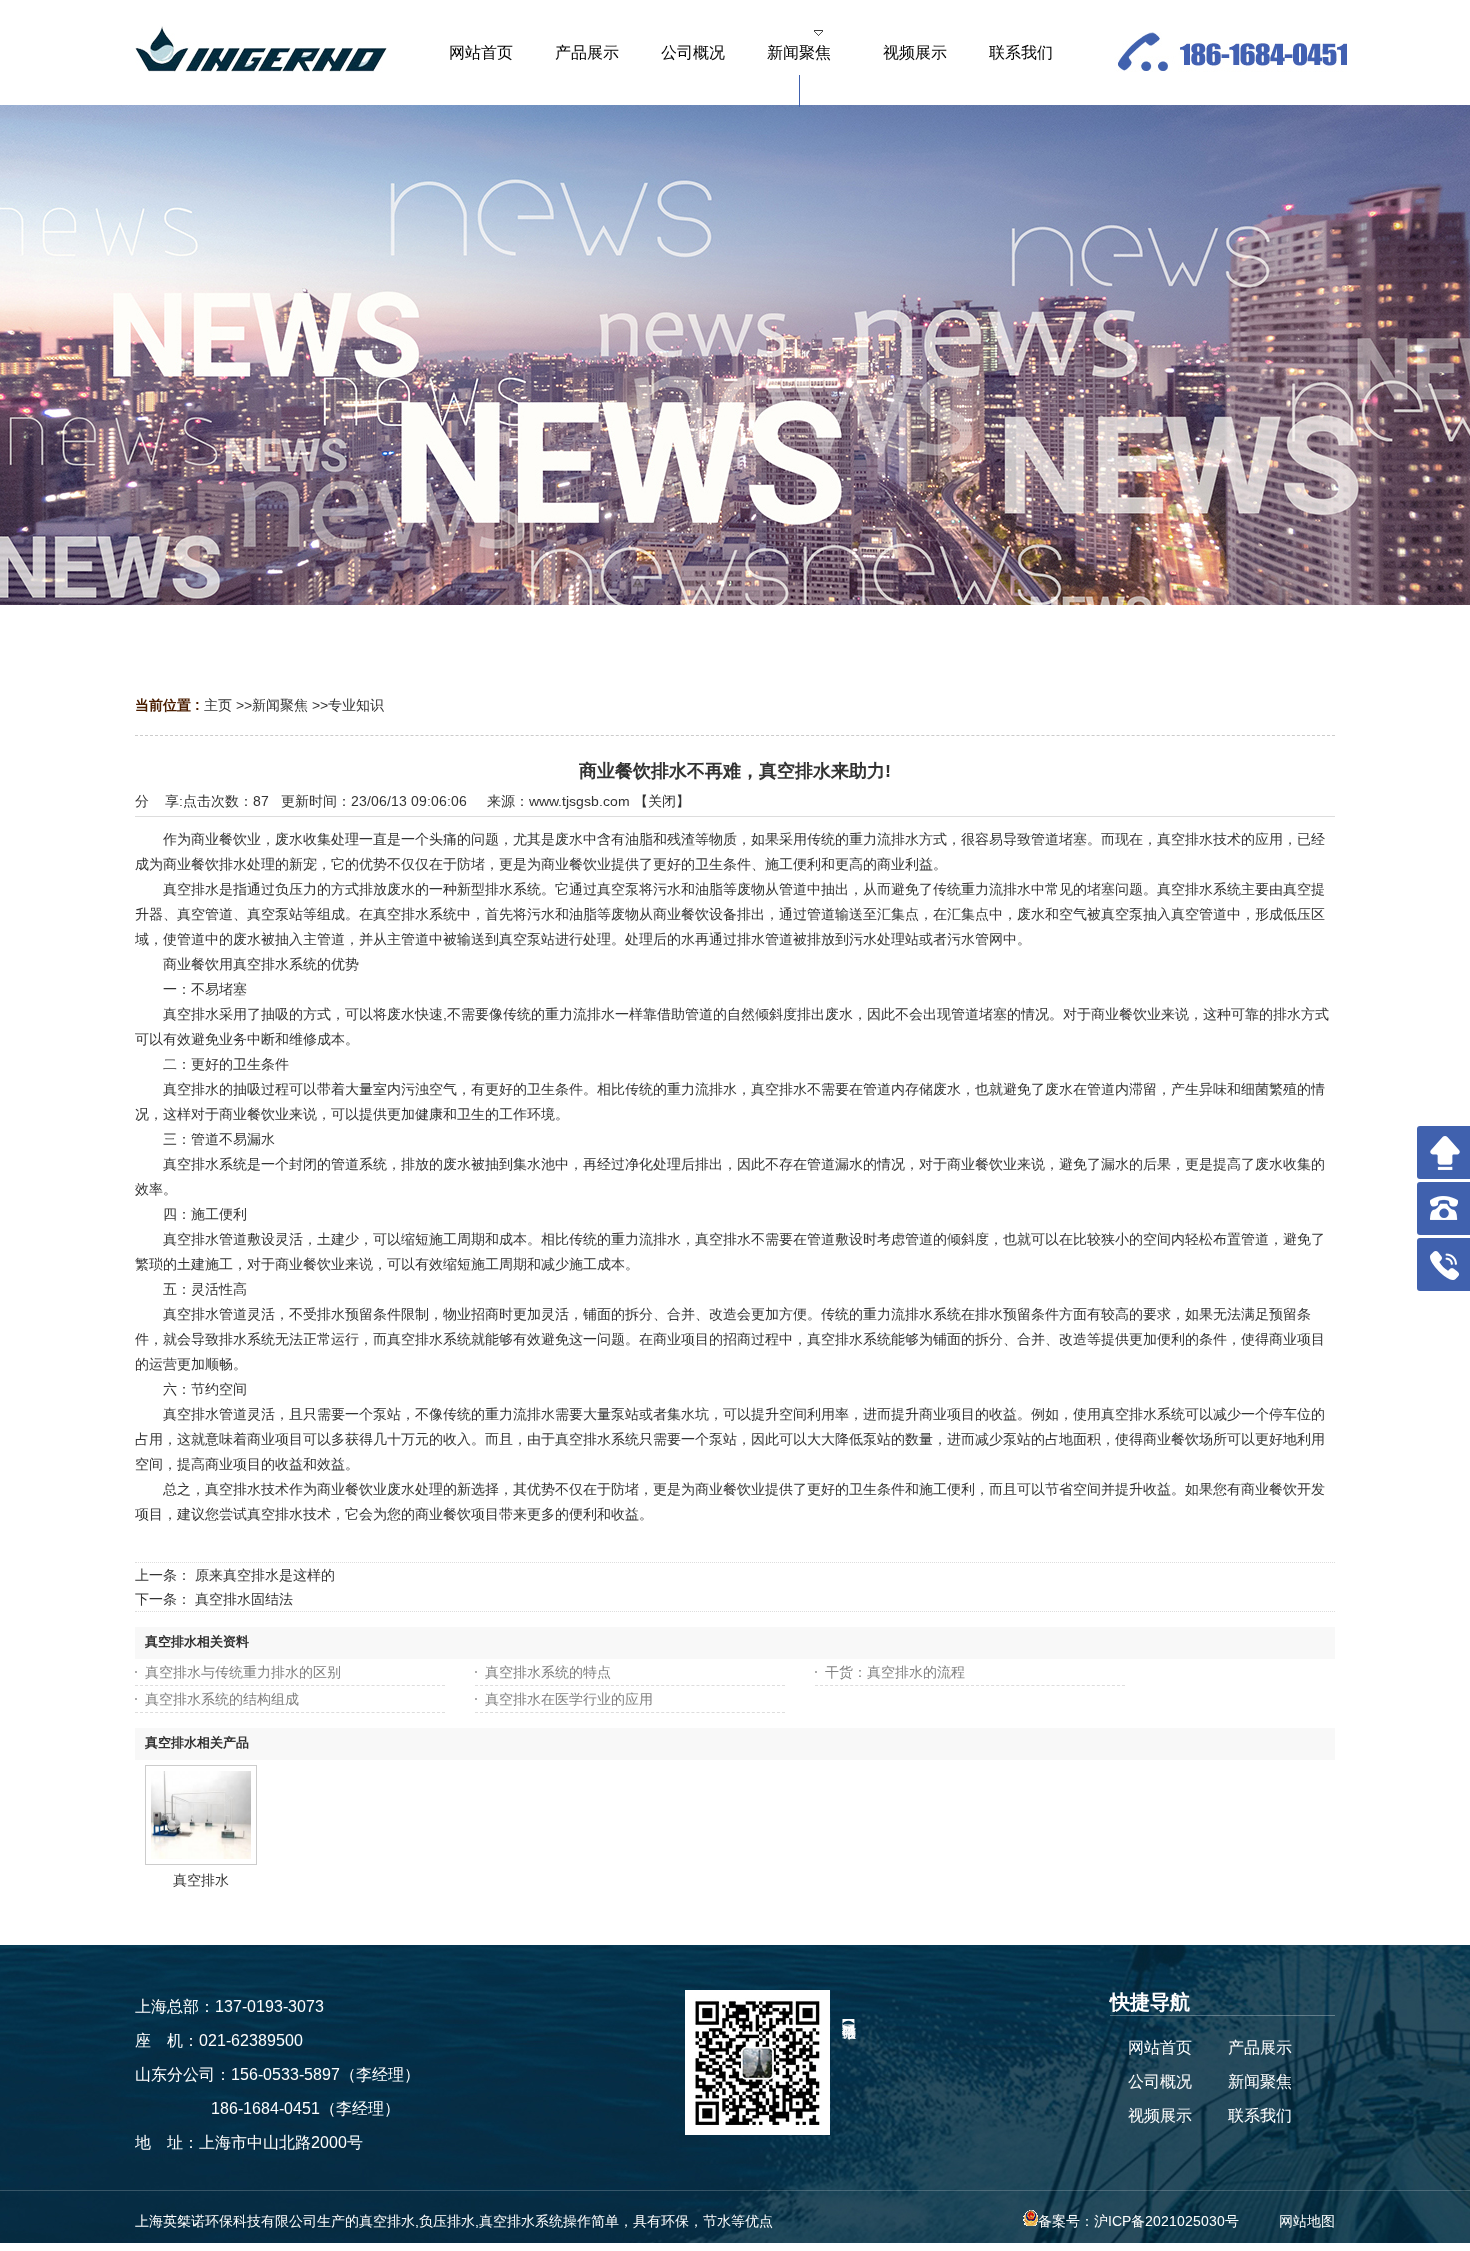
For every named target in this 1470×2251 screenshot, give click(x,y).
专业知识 (356, 705)
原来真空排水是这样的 (265, 1575)
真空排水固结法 (244, 1599)
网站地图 (1307, 2221)
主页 (218, 705)
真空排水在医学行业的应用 (569, 1699)
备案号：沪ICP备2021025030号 (1138, 2221)
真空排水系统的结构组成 (222, 1699)
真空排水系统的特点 (548, 1672)
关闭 (662, 801)
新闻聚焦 (280, 705)
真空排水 (201, 1880)
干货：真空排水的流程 (895, 1672)
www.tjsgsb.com (579, 801)
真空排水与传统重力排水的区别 (243, 1672)
